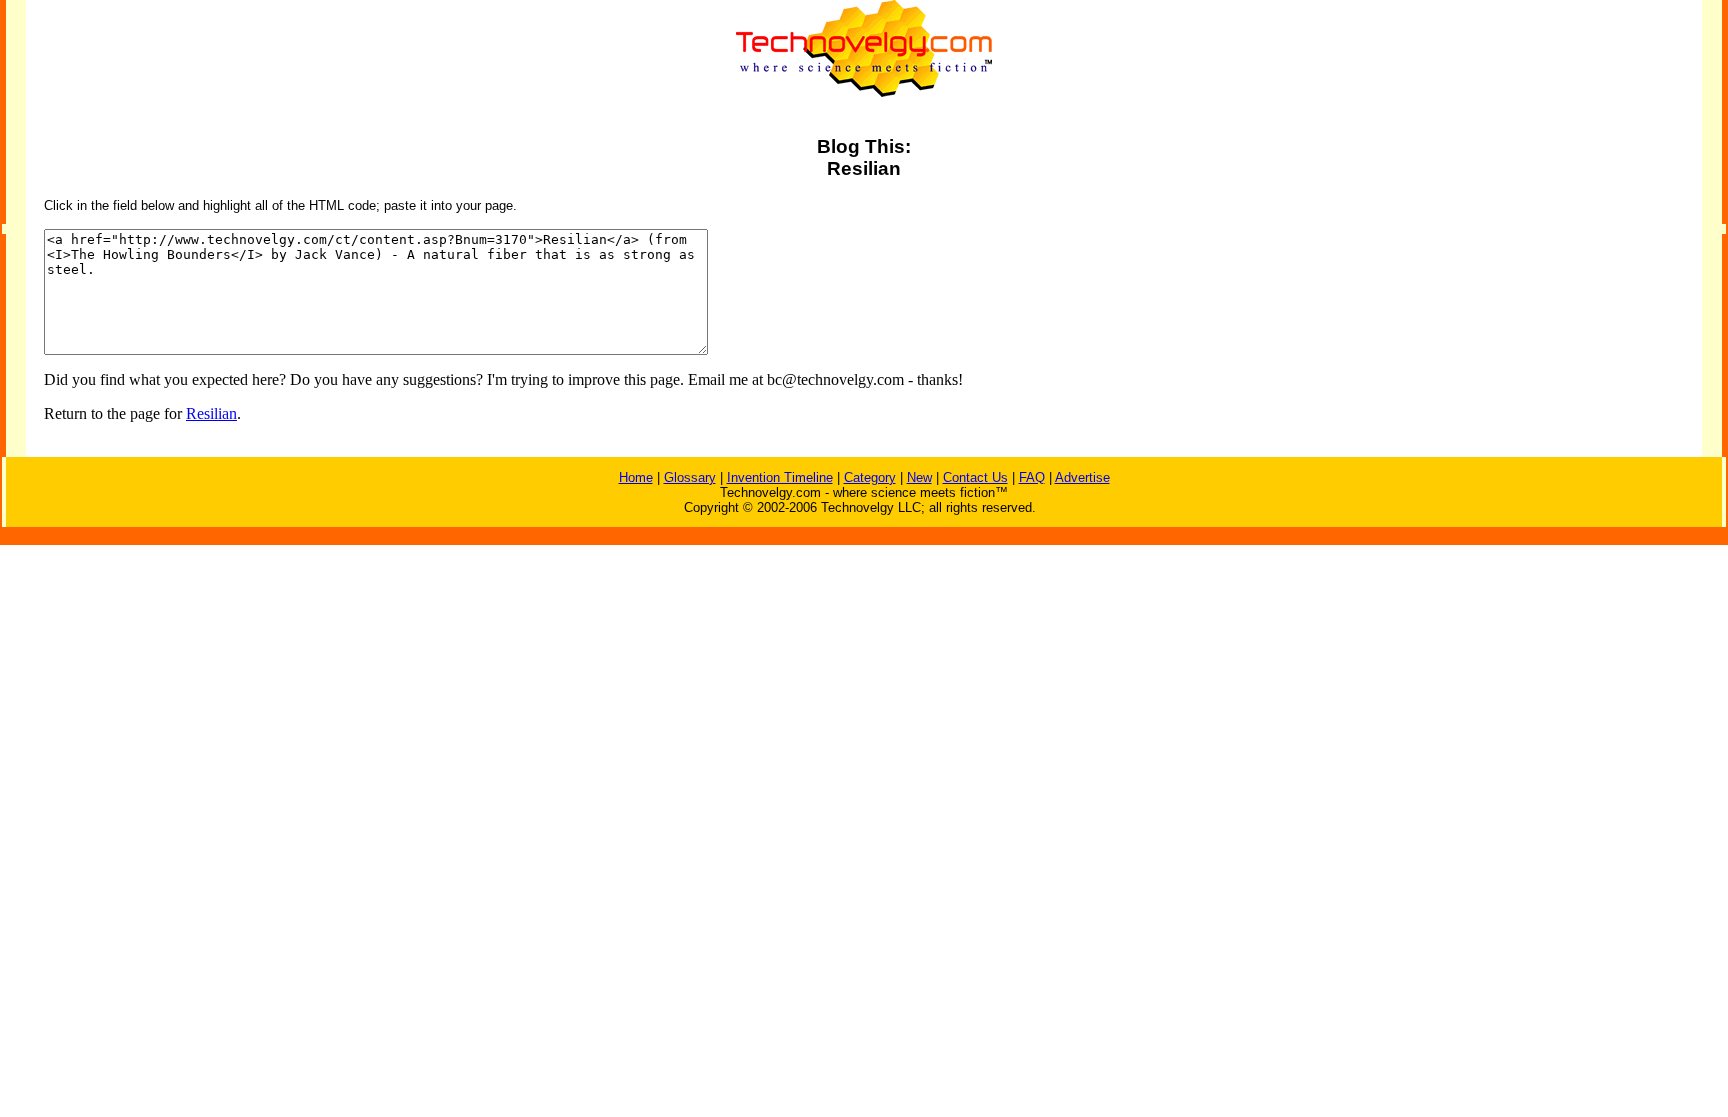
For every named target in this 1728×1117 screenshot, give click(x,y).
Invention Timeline (780, 477)
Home (636, 477)
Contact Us (975, 477)
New (919, 477)
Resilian (211, 413)
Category (870, 477)
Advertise (1082, 477)
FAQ (1032, 477)
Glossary (690, 477)
